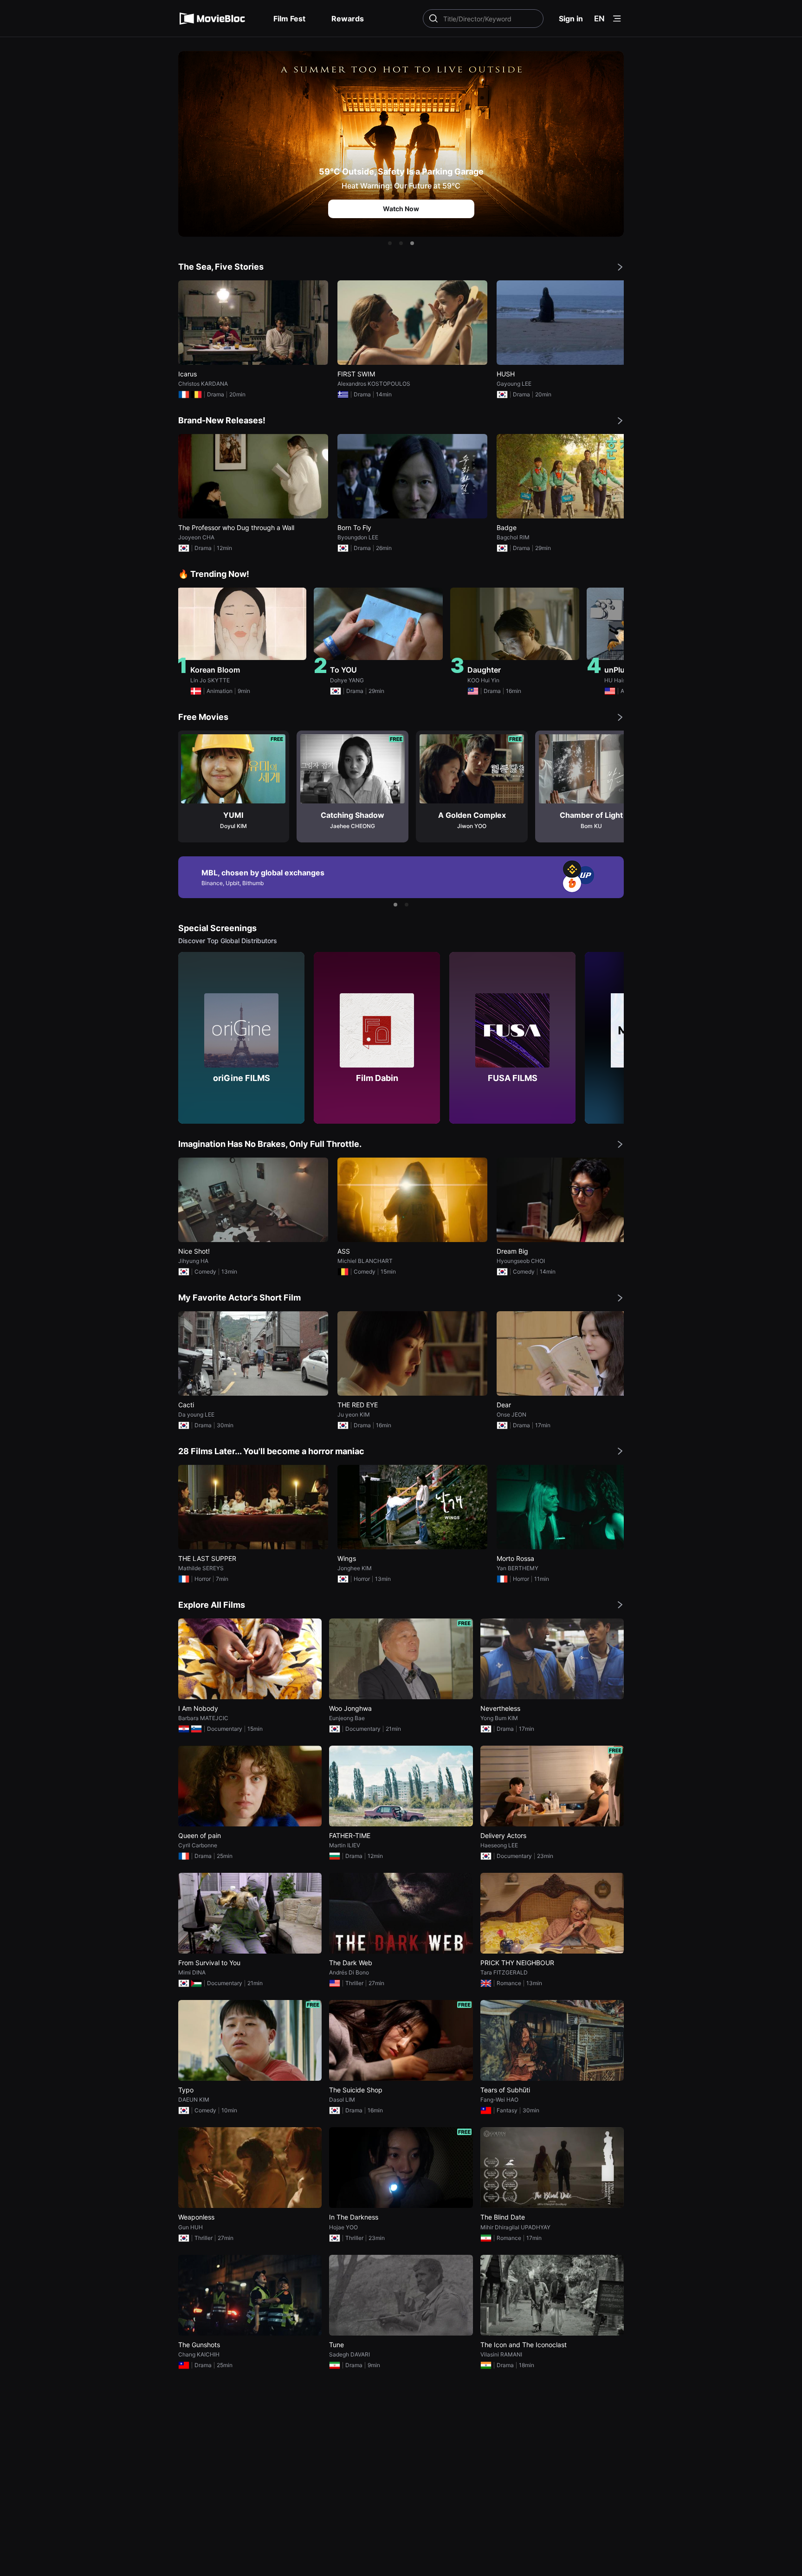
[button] (390, 243)
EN (599, 19)
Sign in (571, 19)
